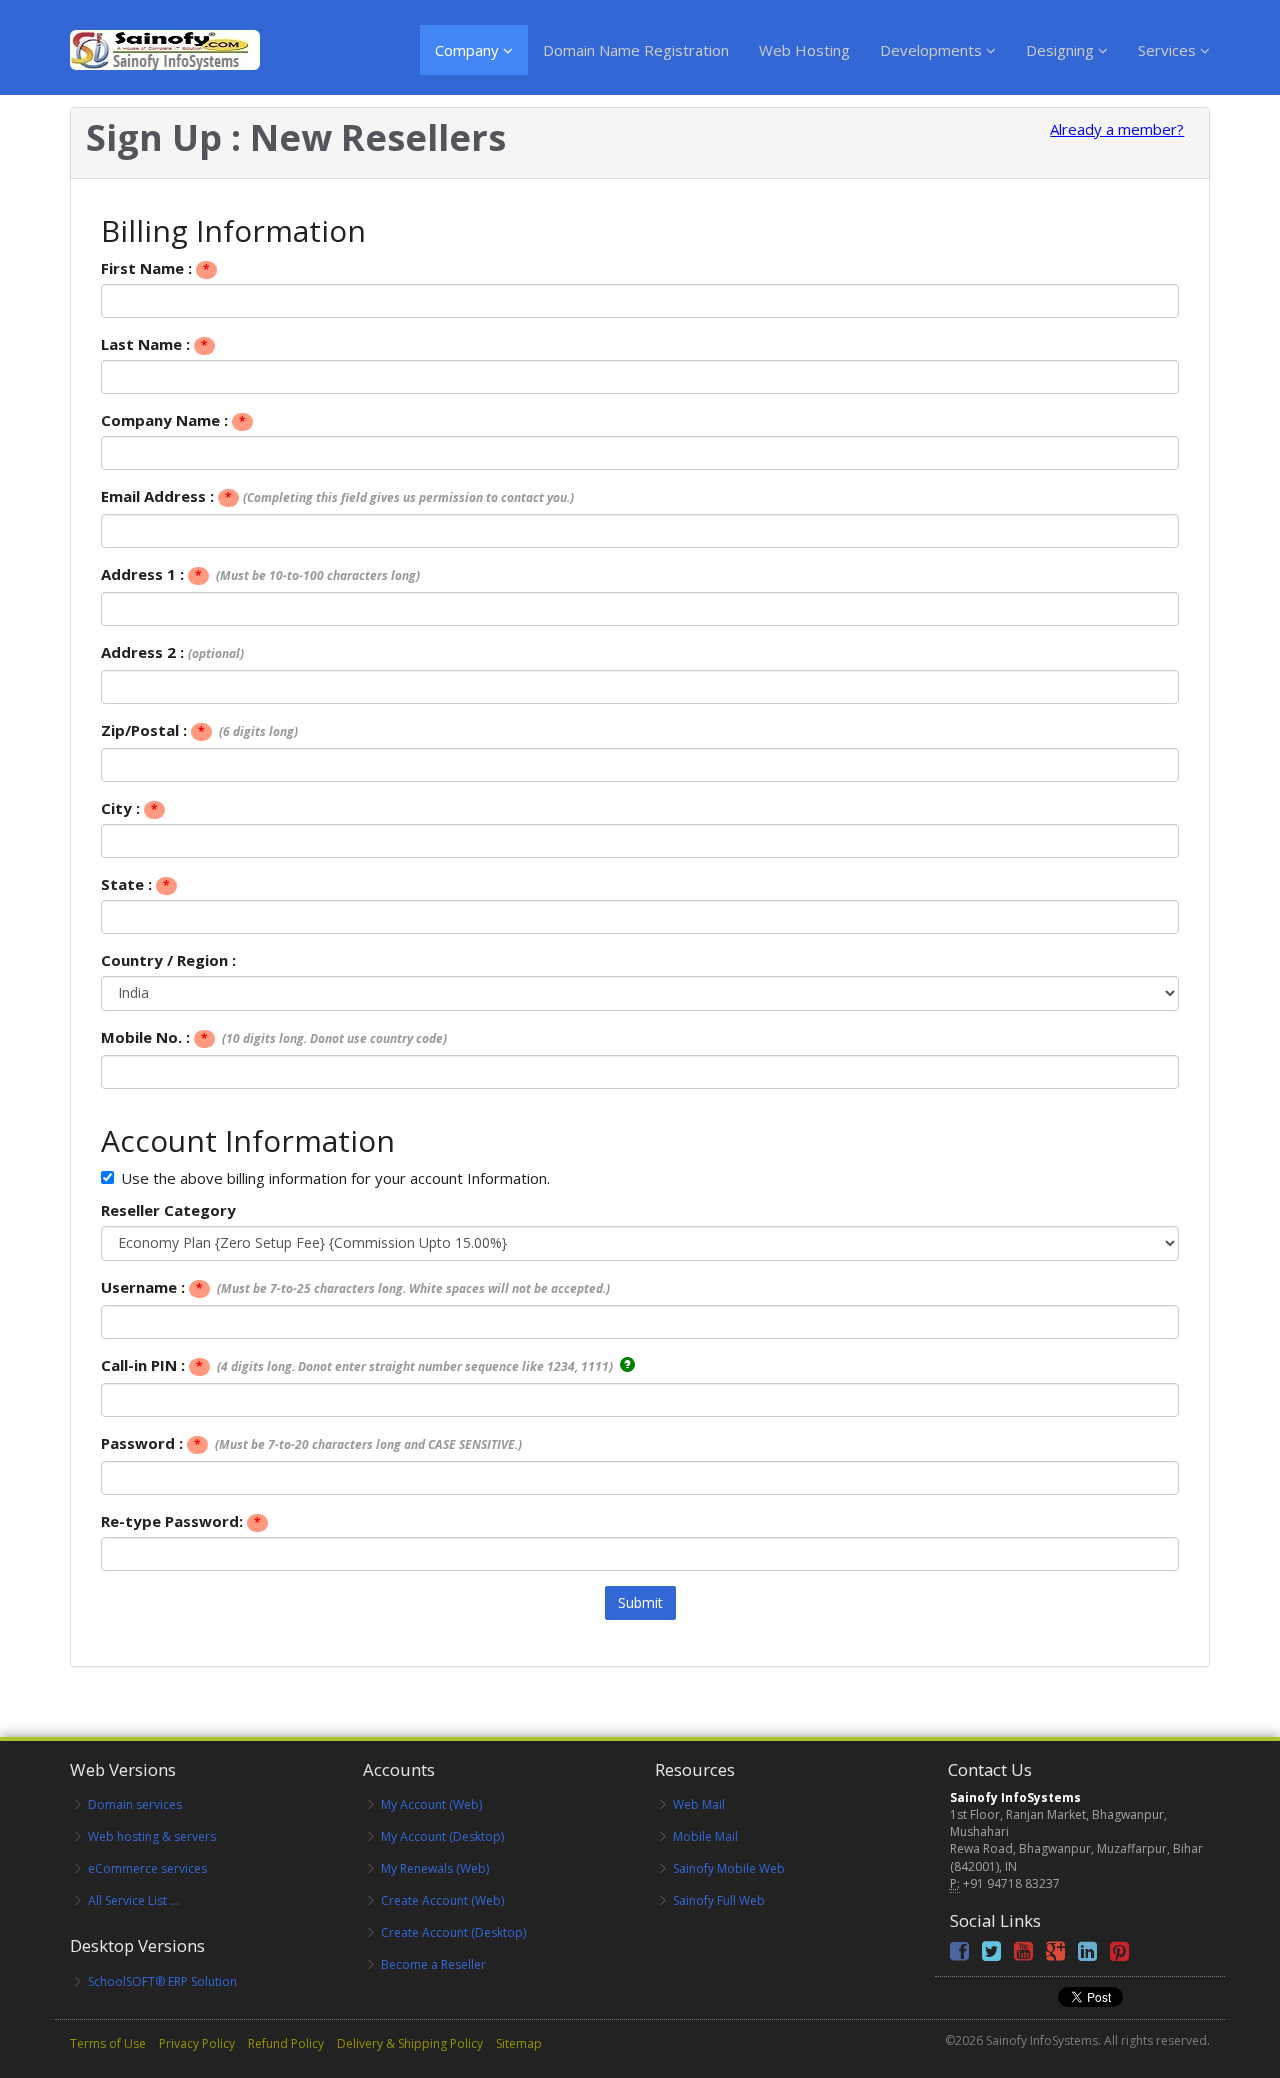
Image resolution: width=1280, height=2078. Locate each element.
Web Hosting (804, 50)
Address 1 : (260, 574)
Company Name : (173, 420)
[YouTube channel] (1023, 1954)
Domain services (135, 1804)
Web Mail (699, 1804)
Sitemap (519, 2043)
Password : (311, 1443)
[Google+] (1055, 1954)
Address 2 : (172, 652)
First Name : (155, 268)
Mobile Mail (705, 1836)
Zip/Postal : (199, 730)
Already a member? (1117, 129)
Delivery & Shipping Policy (410, 2043)
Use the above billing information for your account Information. (335, 1178)
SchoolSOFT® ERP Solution (162, 1981)
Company (469, 50)
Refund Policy (286, 2043)
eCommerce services (147, 1868)
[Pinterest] (1119, 1954)
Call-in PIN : (358, 1365)
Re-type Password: (181, 1521)
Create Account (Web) (442, 1900)
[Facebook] (959, 1954)
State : (135, 884)
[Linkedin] (1087, 1954)
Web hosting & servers (152, 1836)
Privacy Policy (197, 2043)
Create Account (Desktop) (453, 1932)
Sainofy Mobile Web (729, 1868)
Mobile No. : (274, 1037)
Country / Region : (168, 960)
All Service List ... (133, 1900)
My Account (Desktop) (442, 1836)
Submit (640, 1602)
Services (1169, 50)
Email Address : (337, 496)
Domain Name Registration (636, 50)
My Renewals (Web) (435, 1868)
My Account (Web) (431, 1804)
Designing (1062, 50)
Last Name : (154, 344)
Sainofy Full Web (719, 1900)
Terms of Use (108, 2043)
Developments (933, 50)
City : (129, 808)
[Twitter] (991, 1954)
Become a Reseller (433, 1964)
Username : (355, 1287)
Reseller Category (168, 1210)
